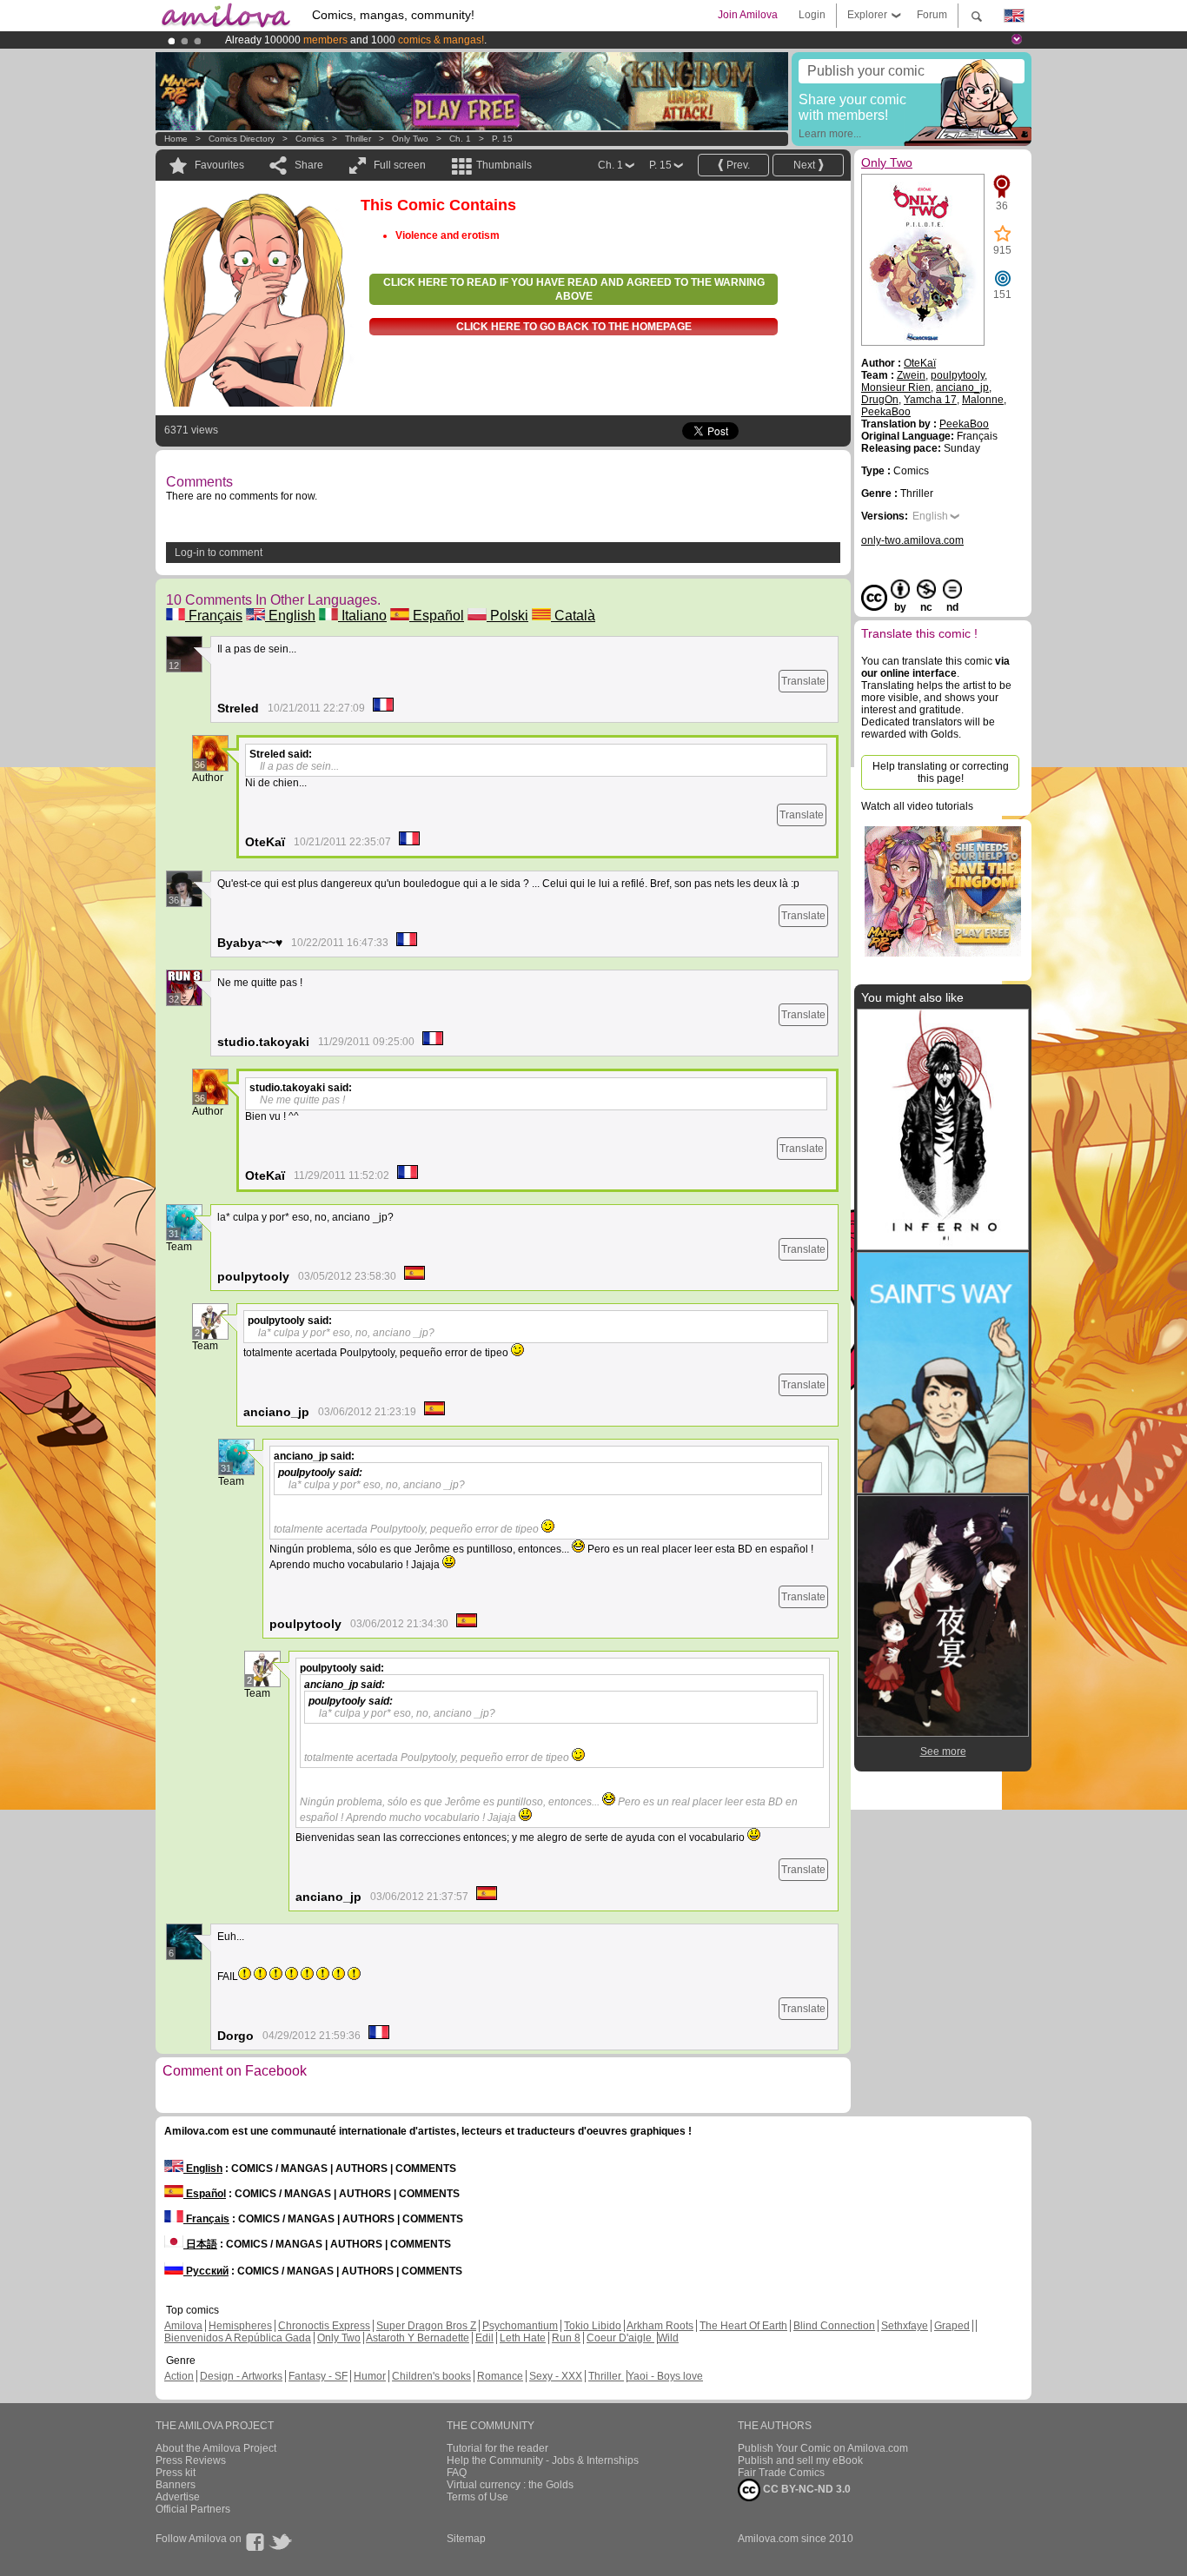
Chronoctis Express (324, 2326)
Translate (803, 681)
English (290, 616)
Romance (500, 2376)
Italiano (362, 616)
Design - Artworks (241, 2376)
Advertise (178, 2497)
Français (214, 616)
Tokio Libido (593, 2326)
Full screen (400, 165)
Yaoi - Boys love (665, 2376)
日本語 (200, 2244)
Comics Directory (242, 139)
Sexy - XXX (556, 2376)
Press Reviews (191, 2460)
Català (573, 616)
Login (812, 15)
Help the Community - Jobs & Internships (543, 2460)
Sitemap (466, 2539)
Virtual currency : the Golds (510, 2485)
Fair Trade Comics (781, 2473)
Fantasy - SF (318, 2376)
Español (437, 616)
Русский (206, 2271)
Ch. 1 (460, 139)
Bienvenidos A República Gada (238, 2338)
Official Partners (193, 2509)
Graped (952, 2326)
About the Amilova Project (216, 2448)
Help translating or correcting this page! (941, 772)
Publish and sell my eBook (800, 2460)
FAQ (457, 2473)
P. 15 (502, 139)
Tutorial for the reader (497, 2448)
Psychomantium (520, 2326)
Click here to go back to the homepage (574, 327)
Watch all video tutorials (917, 806)
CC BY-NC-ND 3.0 (806, 2489)
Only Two (410, 139)
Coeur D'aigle (620, 2338)
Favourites (219, 165)
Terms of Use (477, 2497)
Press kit (176, 2473)
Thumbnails (504, 165)
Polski (507, 616)
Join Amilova (748, 15)
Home (176, 139)
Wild (668, 2338)
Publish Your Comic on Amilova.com (823, 2448)
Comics (310, 139)
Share (309, 165)
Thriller (359, 139)
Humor (370, 2376)
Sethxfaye (905, 2326)
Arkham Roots (660, 2326)
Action (179, 2376)
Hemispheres (240, 2326)
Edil (484, 2338)
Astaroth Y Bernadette (418, 2338)
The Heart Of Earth (743, 2326)
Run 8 (566, 2338)
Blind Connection (834, 2326)
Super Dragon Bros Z (426, 2326)
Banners (176, 2485)
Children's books (431, 2376)
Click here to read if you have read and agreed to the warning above (574, 289)
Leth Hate (523, 2338)
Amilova (183, 2326)
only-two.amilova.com (912, 540)
